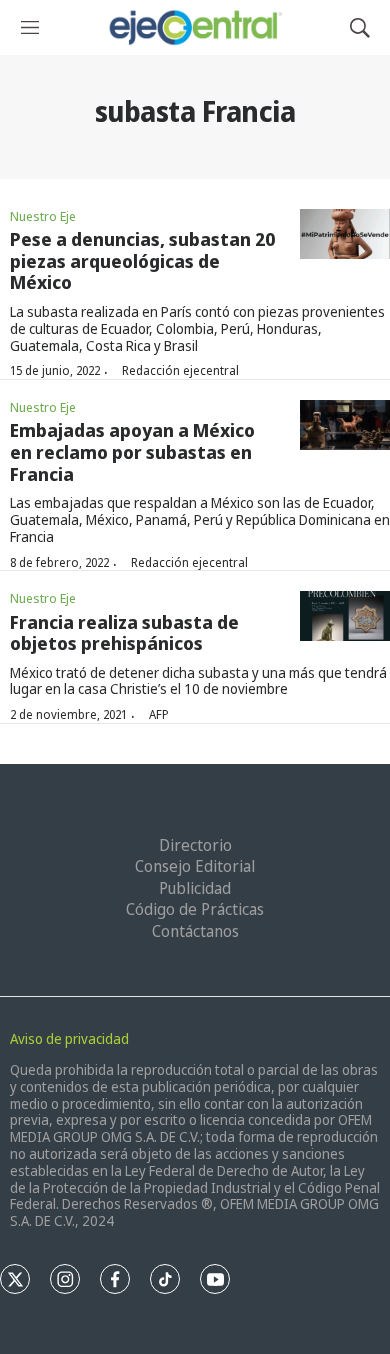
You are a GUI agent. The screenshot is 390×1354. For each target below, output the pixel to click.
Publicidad (195, 888)
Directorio (195, 845)
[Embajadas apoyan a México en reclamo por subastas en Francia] (345, 425)
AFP (159, 714)
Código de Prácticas (195, 909)
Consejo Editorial (195, 866)
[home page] (194, 27)
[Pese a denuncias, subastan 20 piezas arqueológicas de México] (345, 234)
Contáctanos (195, 931)
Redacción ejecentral (180, 370)
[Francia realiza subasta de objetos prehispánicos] (345, 616)
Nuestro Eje (43, 216)
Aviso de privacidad (69, 1038)
